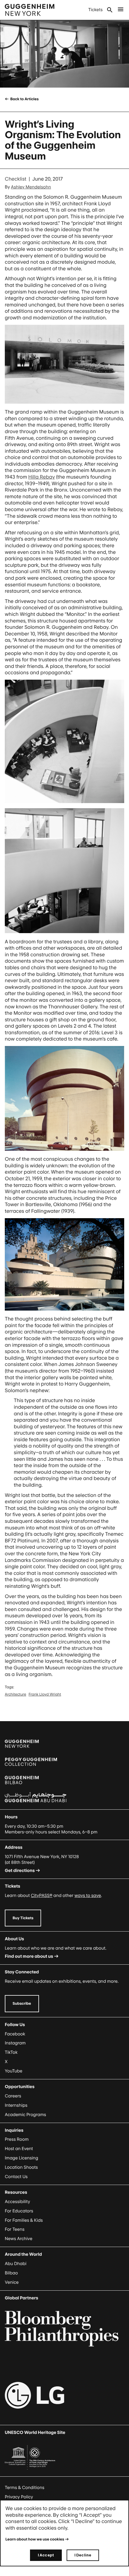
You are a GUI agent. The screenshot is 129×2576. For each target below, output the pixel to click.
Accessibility (18, 2202)
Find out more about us (29, 1956)
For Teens (15, 2229)
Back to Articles (24, 99)
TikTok (11, 2052)
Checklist (16, 179)
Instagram (15, 2043)
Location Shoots (21, 2167)
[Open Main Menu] (121, 10)
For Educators (19, 2211)
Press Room (17, 2139)
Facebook (15, 2034)
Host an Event (19, 2149)
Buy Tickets (23, 1918)
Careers (13, 2096)
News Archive (19, 2239)
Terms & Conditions (25, 2488)
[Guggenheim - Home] (30, 10)
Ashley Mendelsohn (31, 187)
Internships (16, 2105)
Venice (12, 2282)
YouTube (13, 2071)
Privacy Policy (19, 2497)
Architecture (15, 1694)
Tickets (95, 10)
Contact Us (16, 2177)
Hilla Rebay (42, 477)
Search (110, 10)
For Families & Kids (24, 2220)
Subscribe (22, 2003)
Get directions (20, 1871)
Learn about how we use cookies (35, 2539)
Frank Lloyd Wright (45, 1694)
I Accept (46, 2555)
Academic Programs (25, 2115)
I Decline (83, 2555)
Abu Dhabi (16, 2264)
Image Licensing (21, 2158)
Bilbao (11, 2273)
